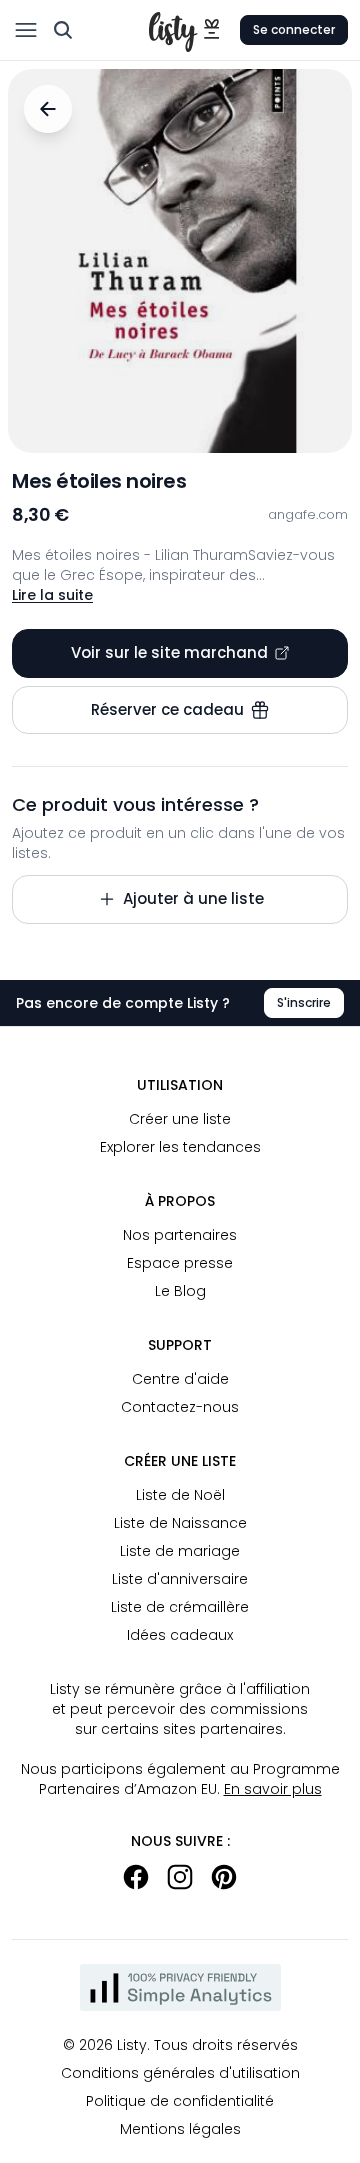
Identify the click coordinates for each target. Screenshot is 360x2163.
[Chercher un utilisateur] (63, 30)
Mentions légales (180, 2129)
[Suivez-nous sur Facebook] (136, 1877)
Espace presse (180, 1263)
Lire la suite (52, 595)
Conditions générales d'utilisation (180, 2073)
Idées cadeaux (180, 1635)
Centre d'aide (180, 1379)
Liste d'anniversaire (180, 1579)
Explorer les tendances (180, 1147)
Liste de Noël (180, 1495)
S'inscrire (304, 1002)
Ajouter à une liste (193, 898)
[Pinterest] (224, 1877)
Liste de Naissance (180, 1523)
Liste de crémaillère (180, 1607)
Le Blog (180, 1291)
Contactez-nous (180, 1407)
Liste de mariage (180, 1551)
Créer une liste (180, 1119)
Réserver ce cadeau (167, 709)
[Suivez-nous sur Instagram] (180, 1877)
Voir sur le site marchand (169, 652)
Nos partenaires (180, 1235)
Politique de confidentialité (180, 2101)
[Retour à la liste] (48, 109)
